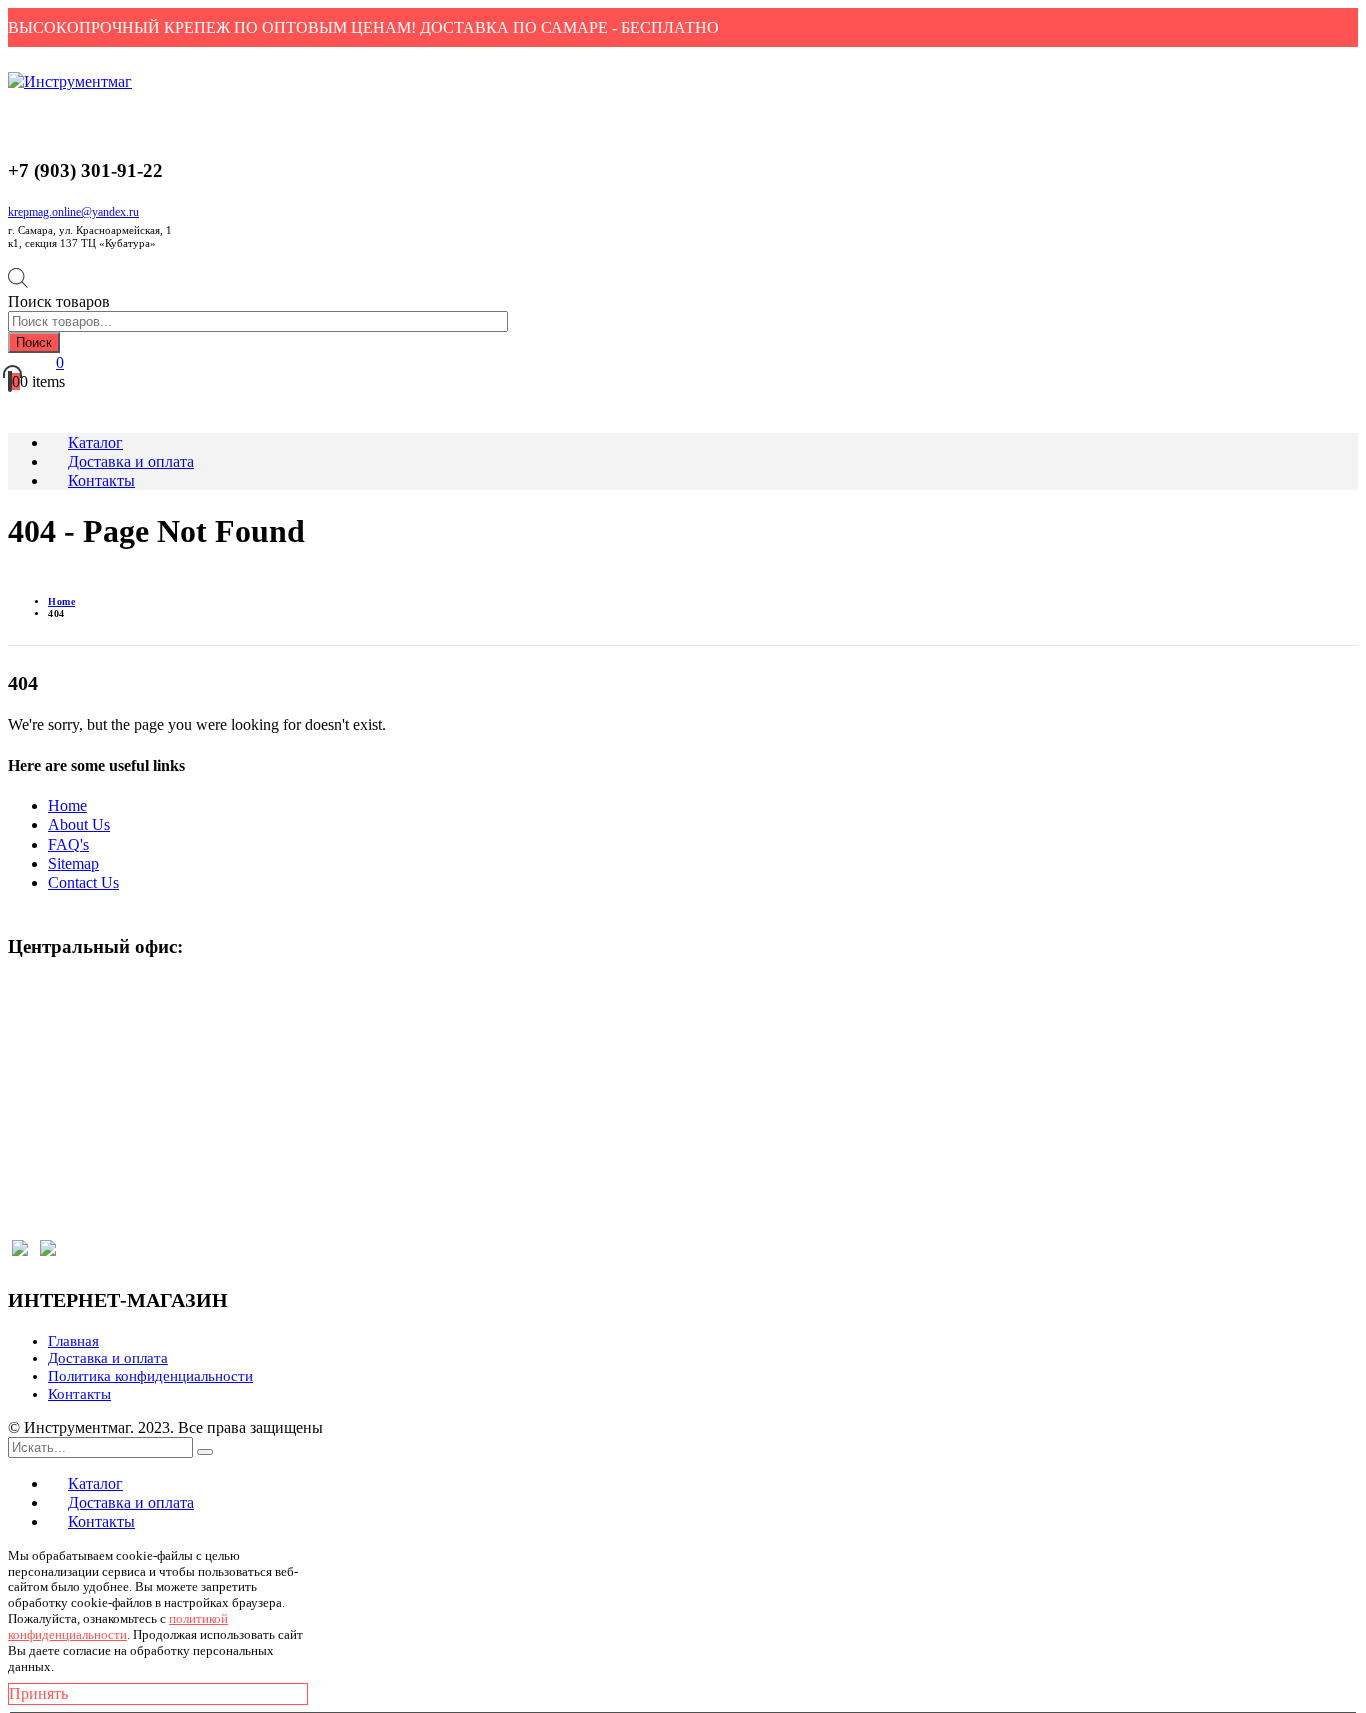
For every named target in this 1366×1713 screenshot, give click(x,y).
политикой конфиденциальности (118, 1626)
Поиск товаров (59, 301)
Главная (73, 1341)
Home (67, 805)
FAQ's (68, 844)
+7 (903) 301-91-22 (85, 1029)
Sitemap (73, 863)
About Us (79, 824)
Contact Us (83, 882)
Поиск (34, 342)
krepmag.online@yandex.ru (73, 212)
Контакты (79, 1394)
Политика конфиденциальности (150, 1376)
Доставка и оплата (108, 1358)
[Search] (205, 1452)
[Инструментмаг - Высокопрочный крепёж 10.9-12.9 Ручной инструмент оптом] (70, 81)
